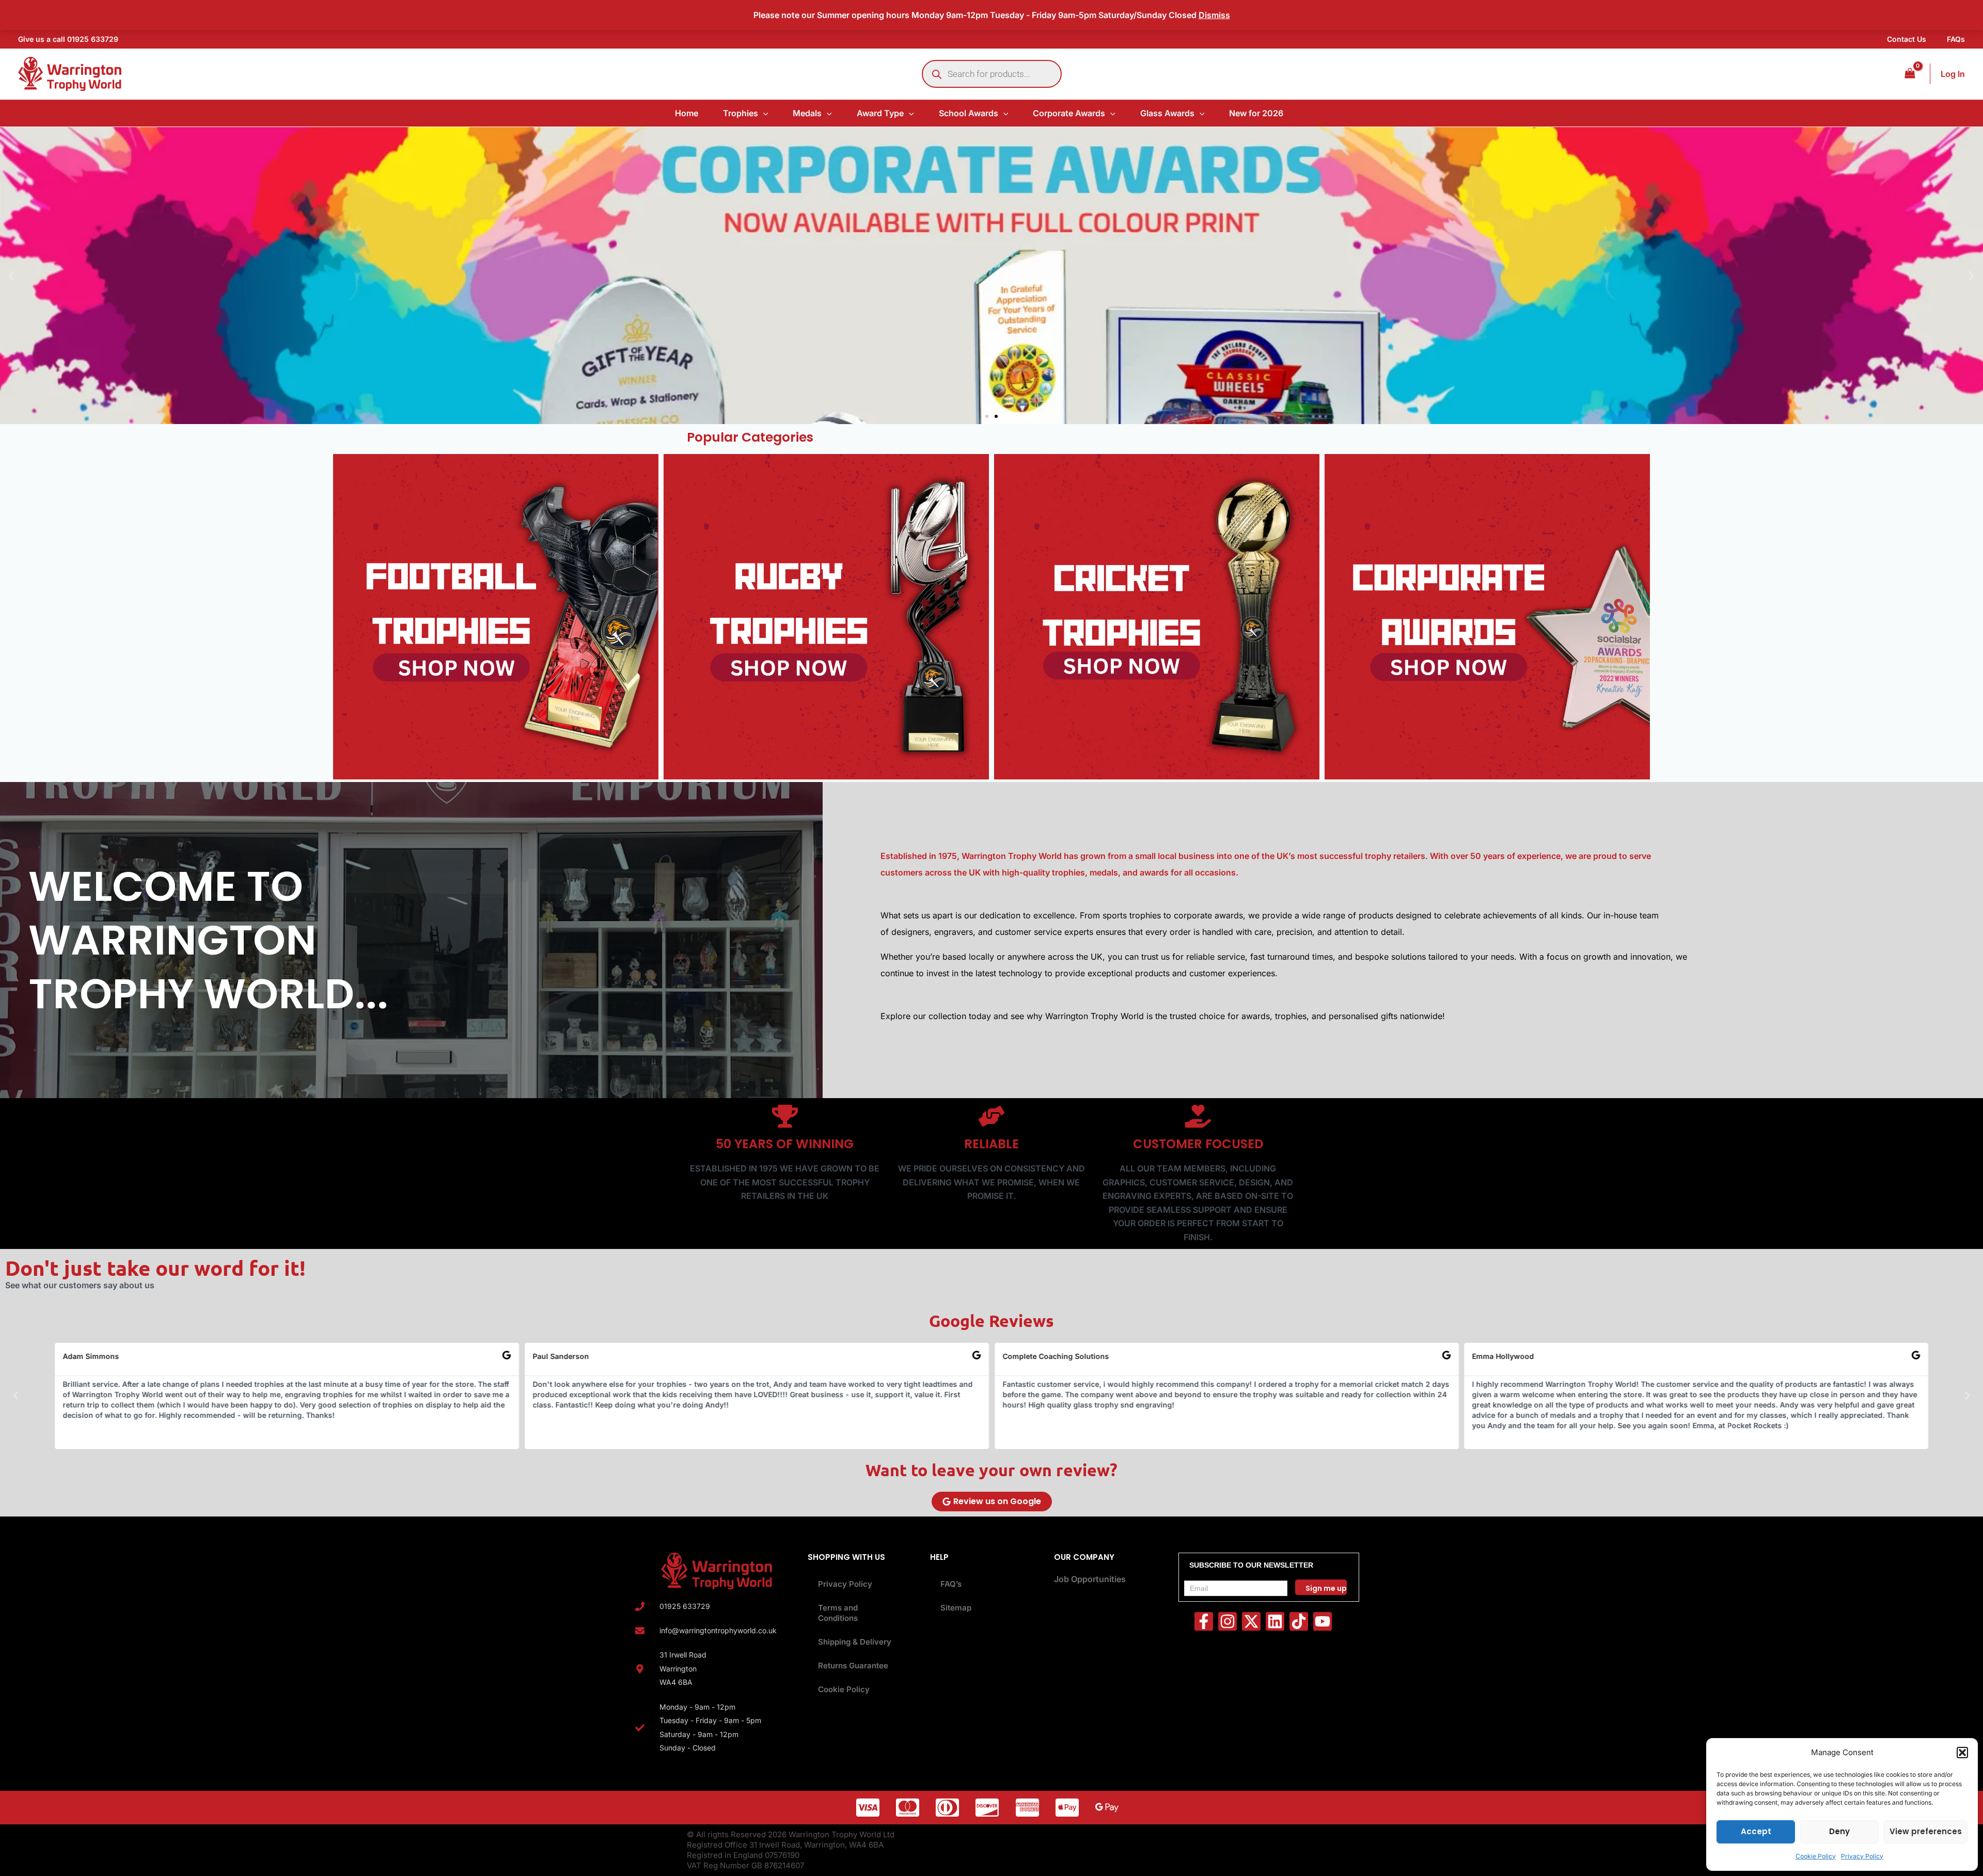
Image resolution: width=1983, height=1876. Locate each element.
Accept (1756, 1831)
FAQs (1956, 39)
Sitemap (956, 1608)
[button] (1962, 1753)
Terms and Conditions (838, 1613)
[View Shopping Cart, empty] (1910, 74)
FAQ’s (951, 1584)
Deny (1839, 1831)
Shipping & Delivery (855, 1642)
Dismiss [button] (1214, 15)
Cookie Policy (1816, 1856)
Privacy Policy (1862, 1856)
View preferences (1926, 1831)
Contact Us (1907, 39)
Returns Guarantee (853, 1666)
